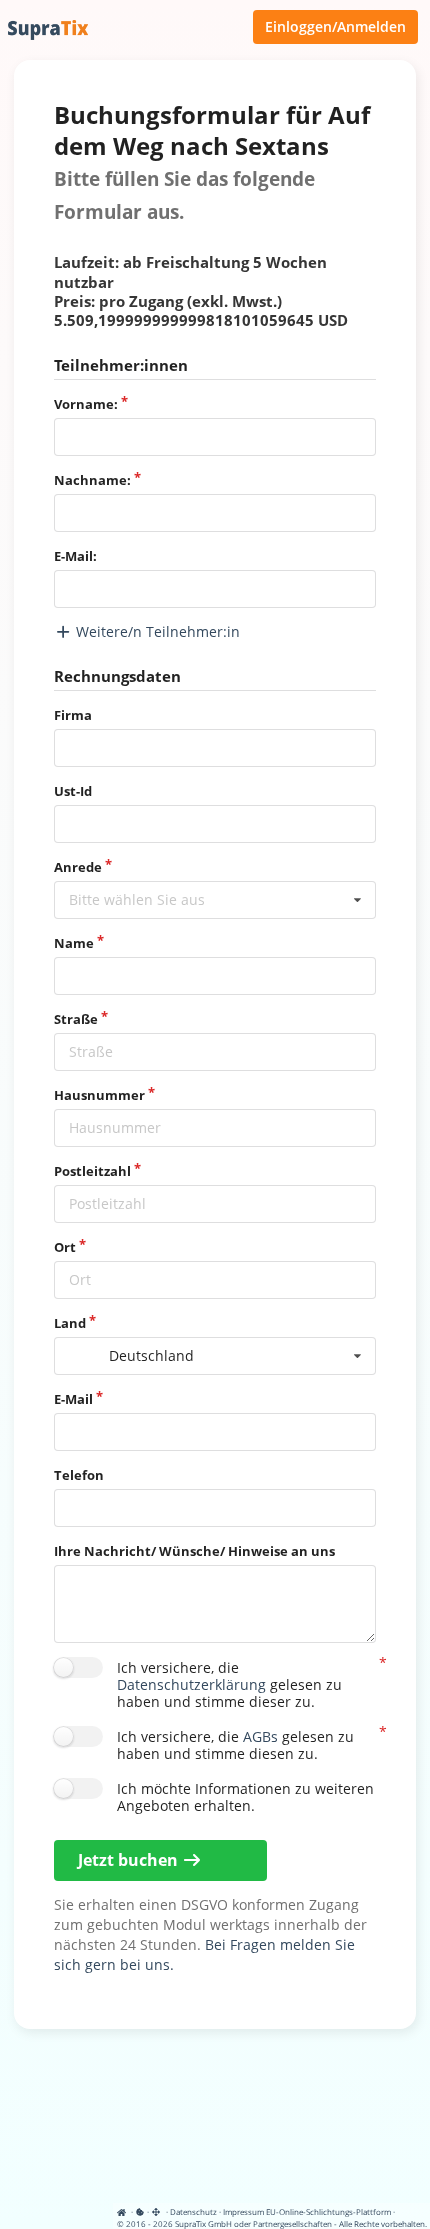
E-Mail (73, 1399)
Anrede (78, 867)
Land (70, 1323)
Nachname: (92, 480)
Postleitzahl (92, 1171)
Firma (73, 715)
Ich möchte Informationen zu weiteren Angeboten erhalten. (245, 1796)
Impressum (243, 2211)
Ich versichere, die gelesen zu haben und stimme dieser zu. (229, 1684)
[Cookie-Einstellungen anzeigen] (140, 2211)
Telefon (79, 1475)
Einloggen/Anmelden (335, 26)
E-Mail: (75, 556)
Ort (65, 1247)
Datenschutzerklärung (191, 1684)
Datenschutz (193, 2211)
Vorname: (86, 404)
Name (74, 943)
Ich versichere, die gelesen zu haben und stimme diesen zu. (235, 1744)
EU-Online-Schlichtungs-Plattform (328, 2211)
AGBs (260, 1736)
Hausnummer (99, 1095)
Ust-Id (73, 791)
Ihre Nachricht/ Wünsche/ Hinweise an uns (194, 1551)
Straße (76, 1019)
